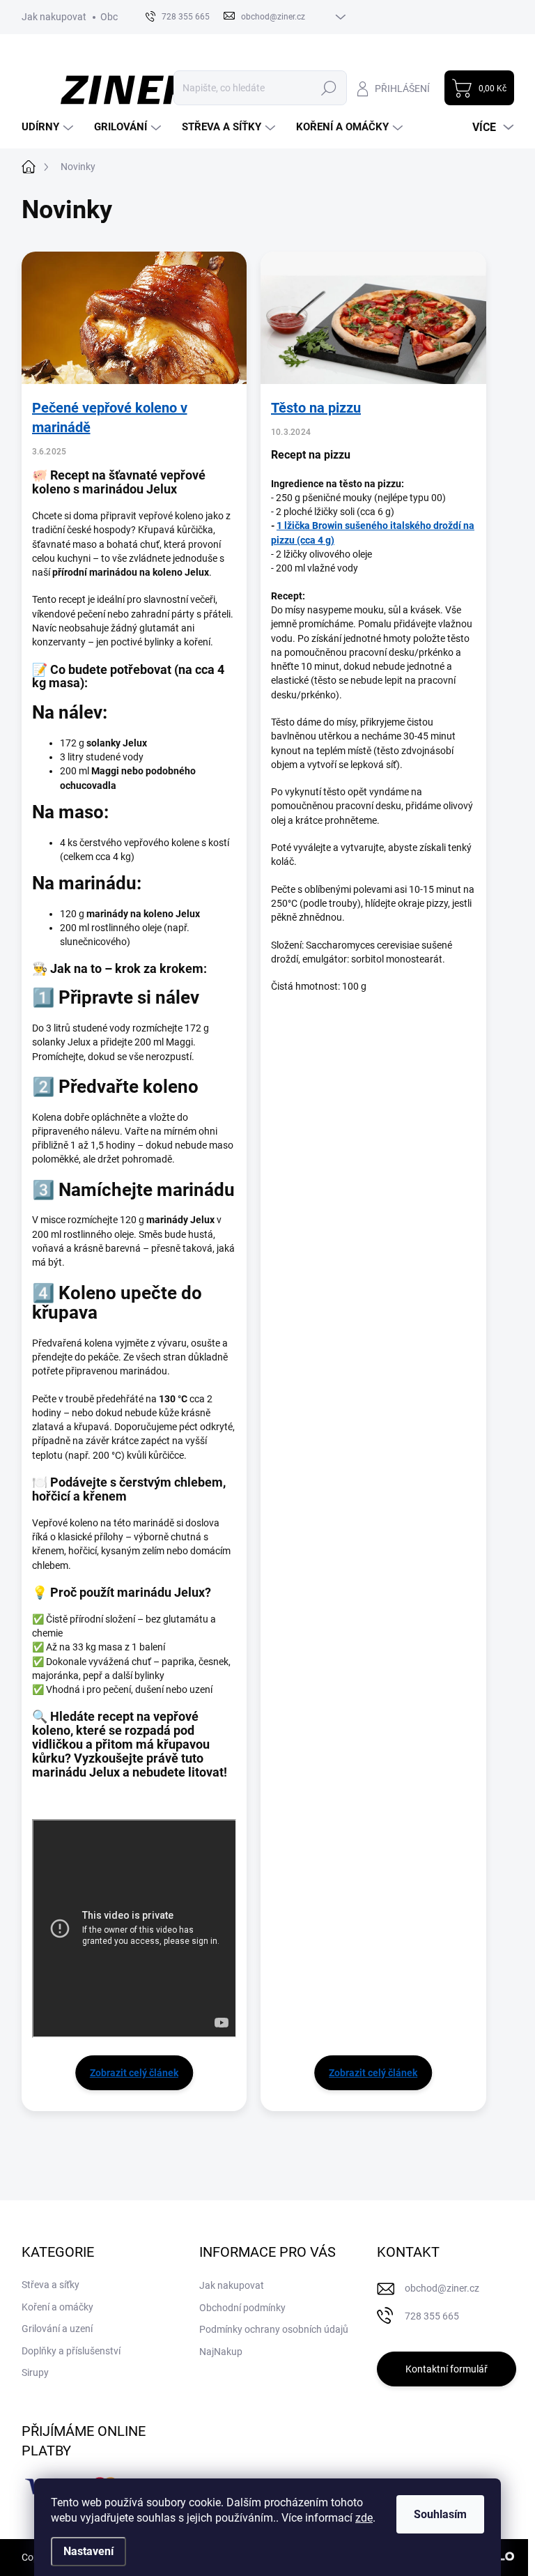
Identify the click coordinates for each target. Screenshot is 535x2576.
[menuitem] (49, 127)
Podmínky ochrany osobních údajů (274, 2329)
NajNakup (221, 2352)
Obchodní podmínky (242, 2308)
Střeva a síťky (51, 2285)
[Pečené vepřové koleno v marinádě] (134, 318)
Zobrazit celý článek (134, 2073)
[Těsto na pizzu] (373, 318)
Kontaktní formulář (447, 2369)
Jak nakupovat (54, 17)
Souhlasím (440, 2514)
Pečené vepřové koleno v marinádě (110, 417)
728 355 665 (432, 2316)
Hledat (328, 88)
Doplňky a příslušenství (71, 2351)
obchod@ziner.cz (442, 2288)
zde (364, 2518)
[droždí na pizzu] (283, 526)
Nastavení (88, 2551)
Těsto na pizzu (316, 408)
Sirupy (35, 2372)
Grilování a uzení (57, 2329)
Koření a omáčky (57, 2307)
